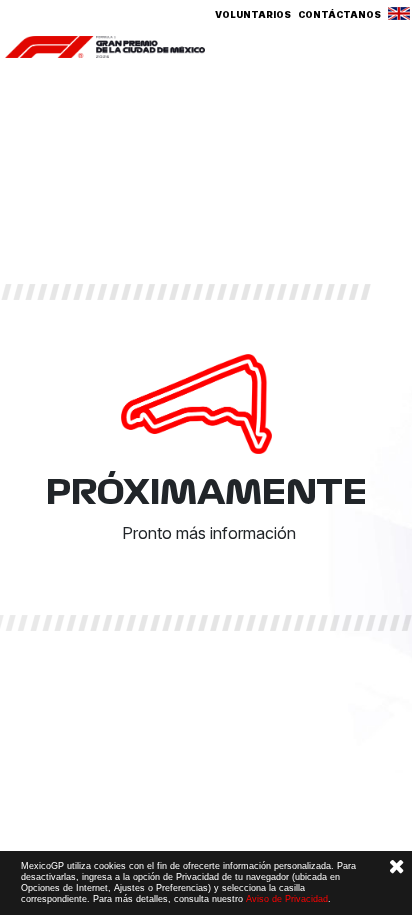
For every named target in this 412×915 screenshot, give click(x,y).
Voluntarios (253, 14)
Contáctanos (339, 14)
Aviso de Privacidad (287, 899)
